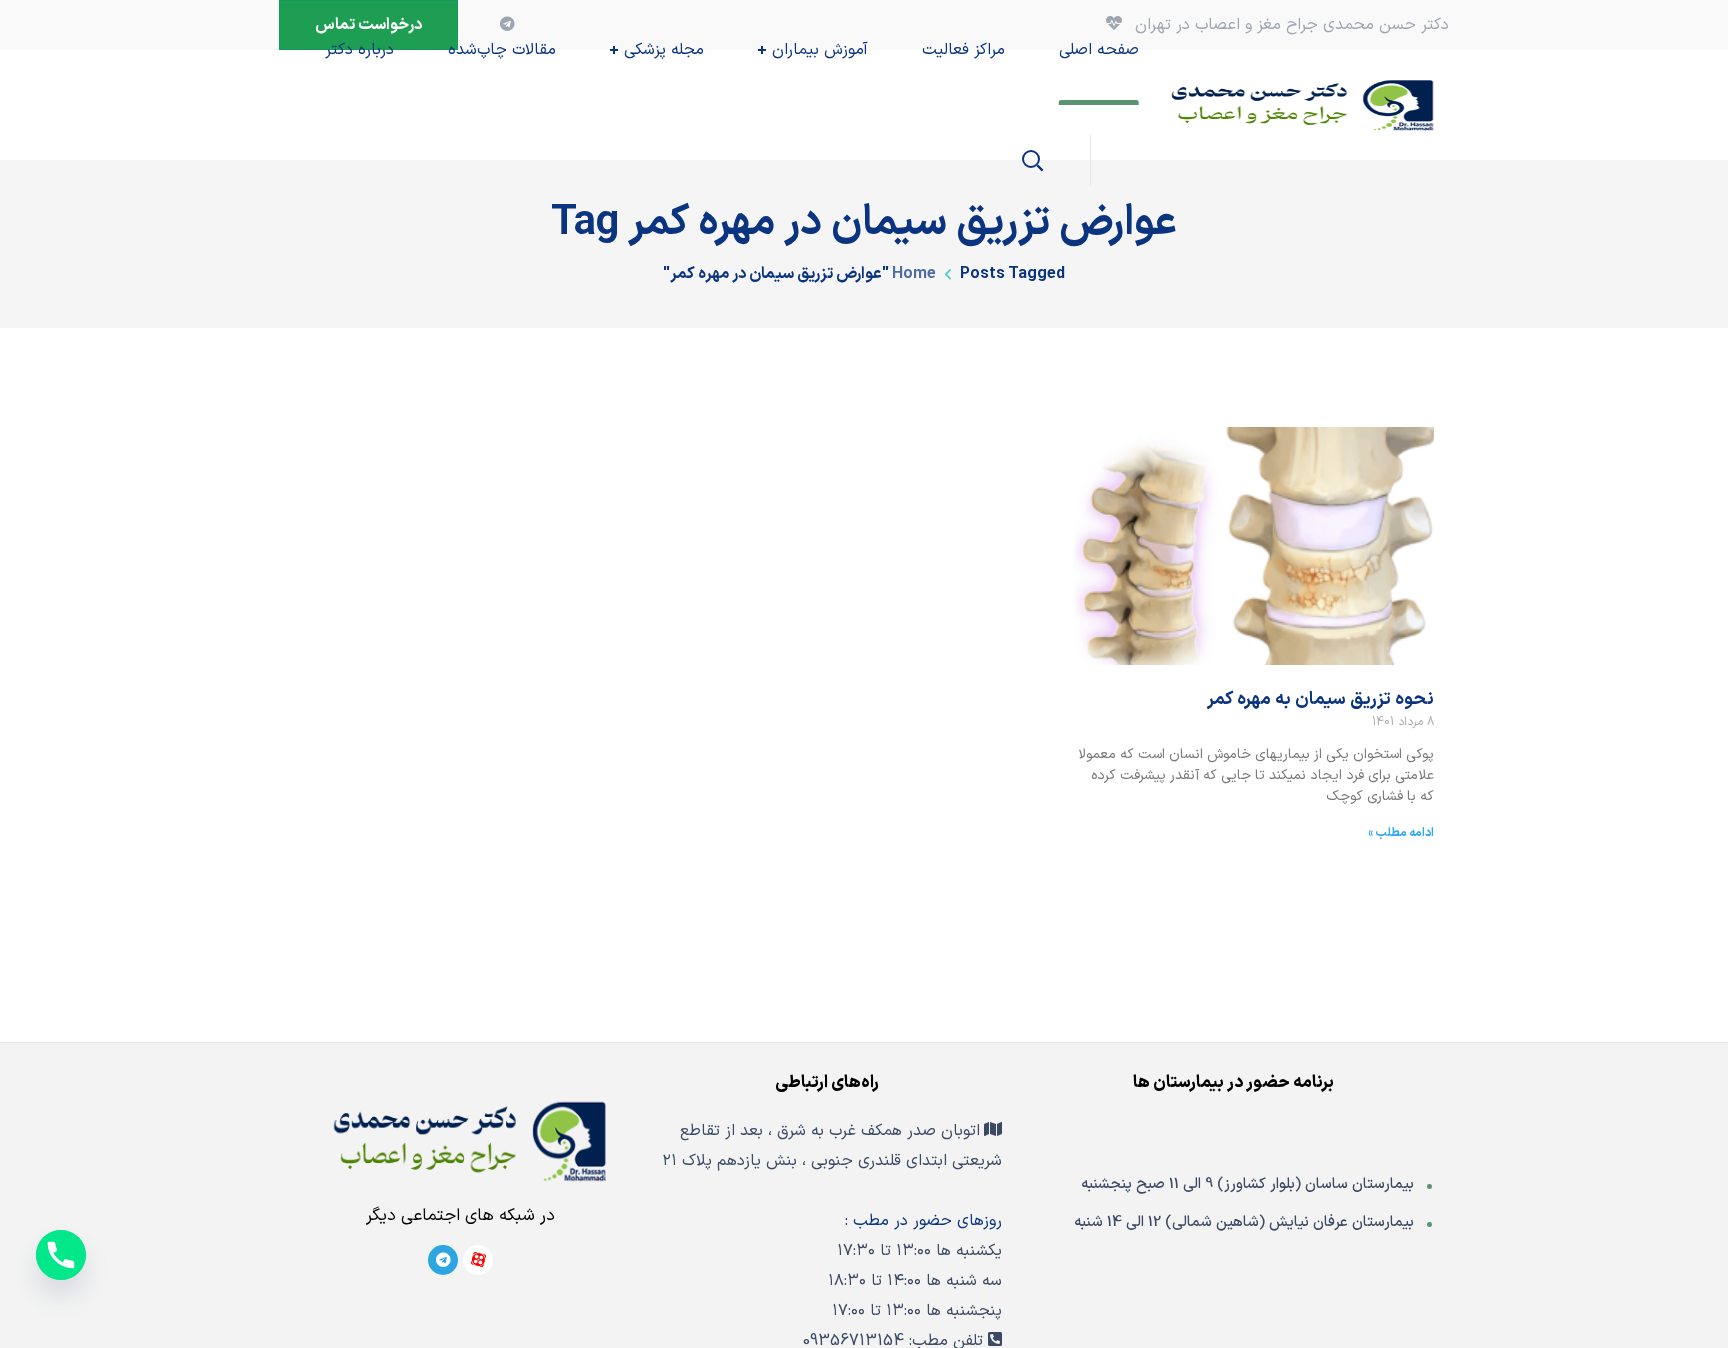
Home (914, 274)
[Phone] (61, 1255)
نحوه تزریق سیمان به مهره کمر (1320, 699)
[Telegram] (443, 1260)
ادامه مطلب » (1401, 833)
